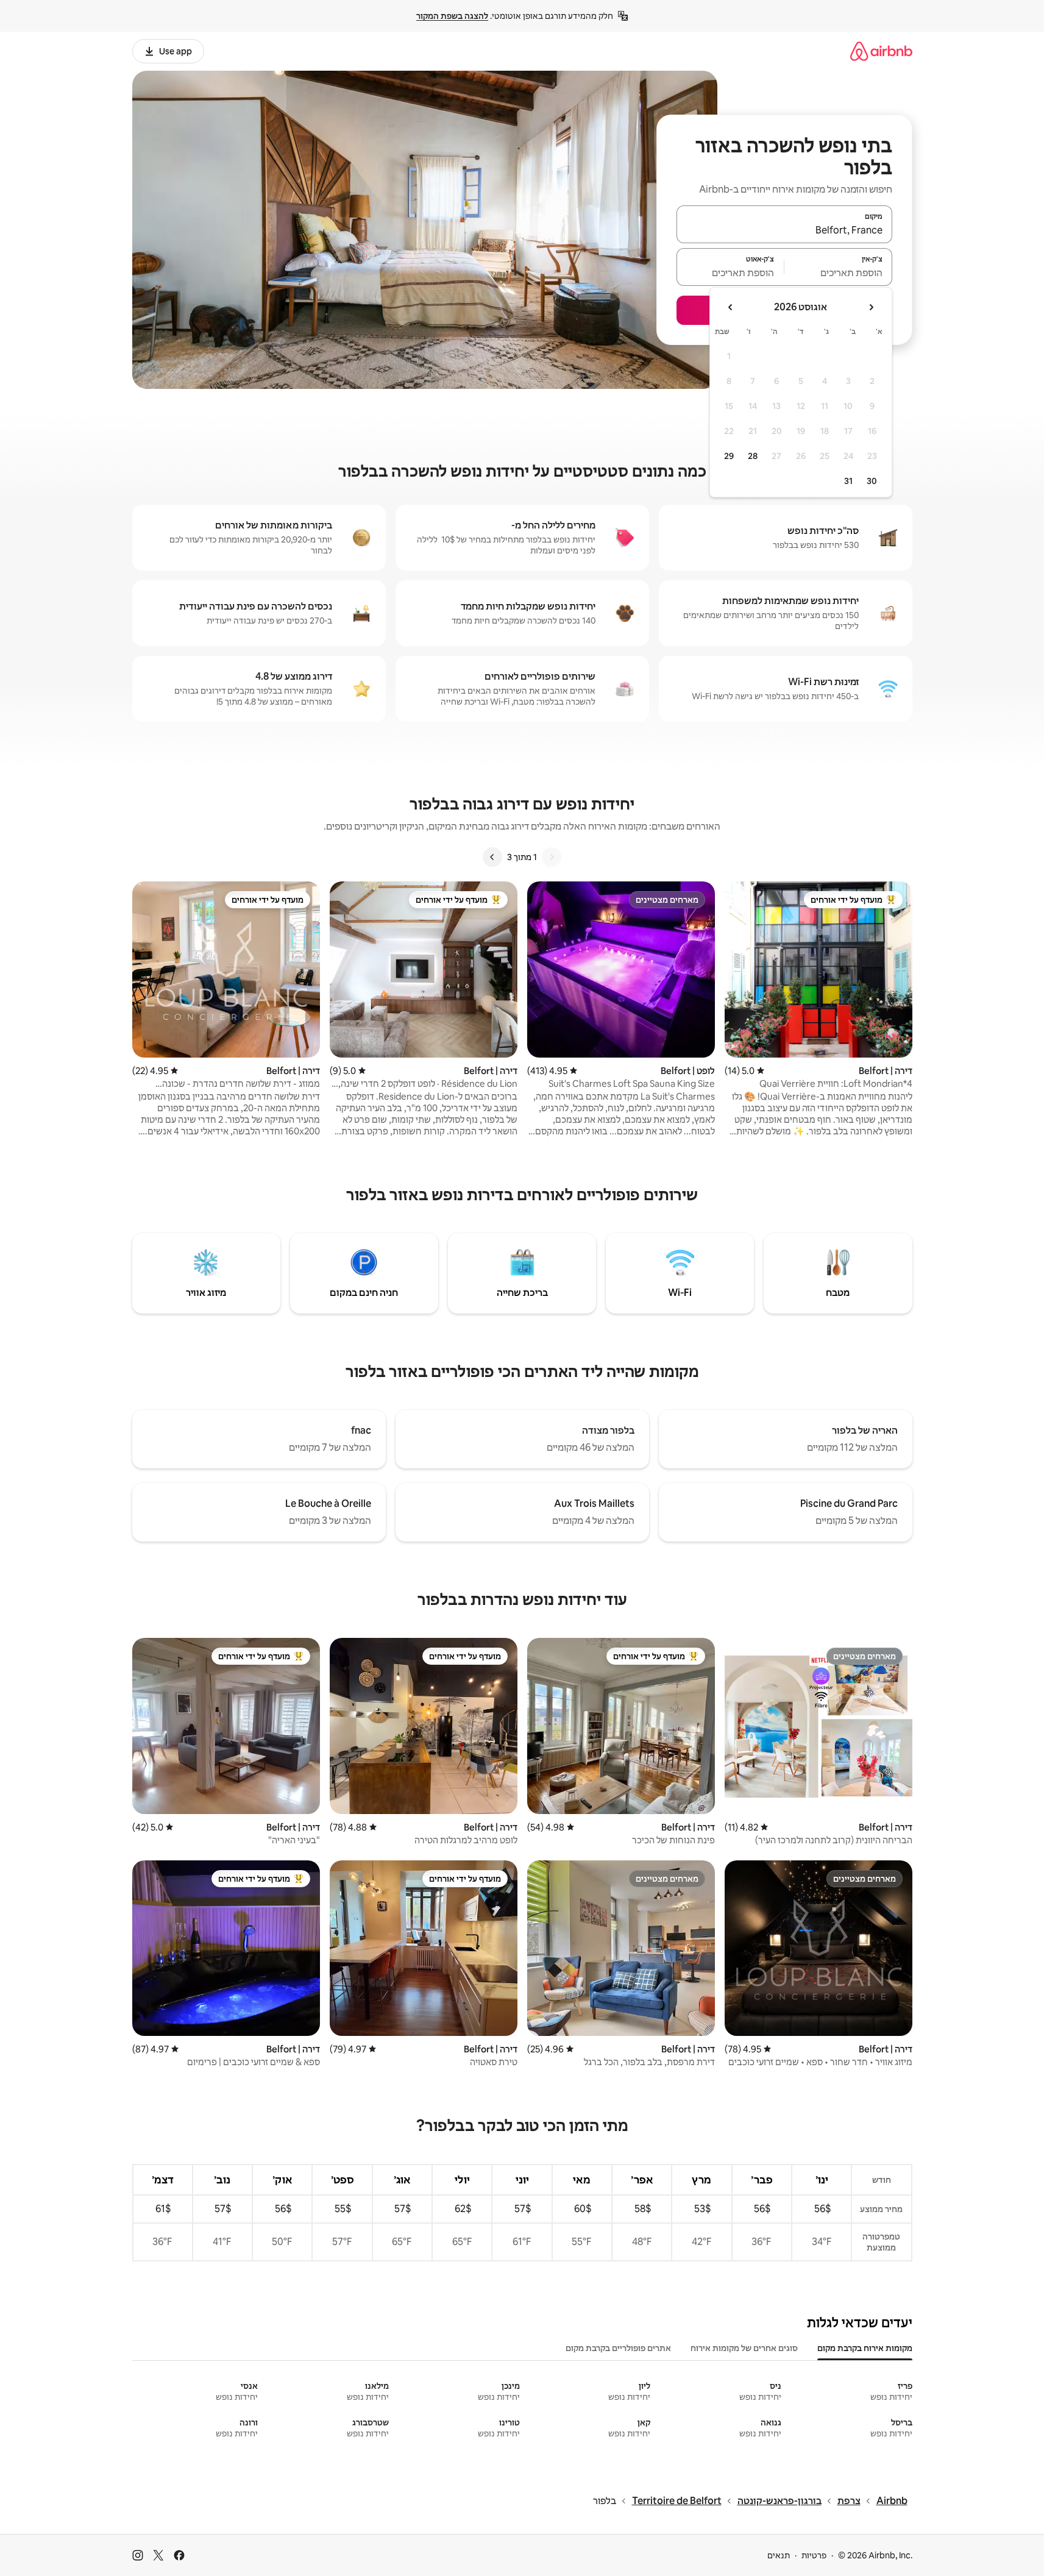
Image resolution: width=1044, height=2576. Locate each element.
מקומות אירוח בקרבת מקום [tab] (865, 2348)
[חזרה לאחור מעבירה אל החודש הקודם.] (871, 307)
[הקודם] (552, 857)
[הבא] (492, 857)
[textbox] (838, 272)
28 (753, 456)
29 (729, 456)
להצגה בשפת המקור (452, 16)
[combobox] (784, 230)
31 (848, 481)
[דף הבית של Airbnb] (881, 51)
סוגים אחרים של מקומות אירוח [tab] (744, 2348)
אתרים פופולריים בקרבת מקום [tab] (618, 2348)
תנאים (779, 2555)
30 (872, 481)
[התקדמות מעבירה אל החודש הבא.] (731, 307)
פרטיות (814, 2555)
